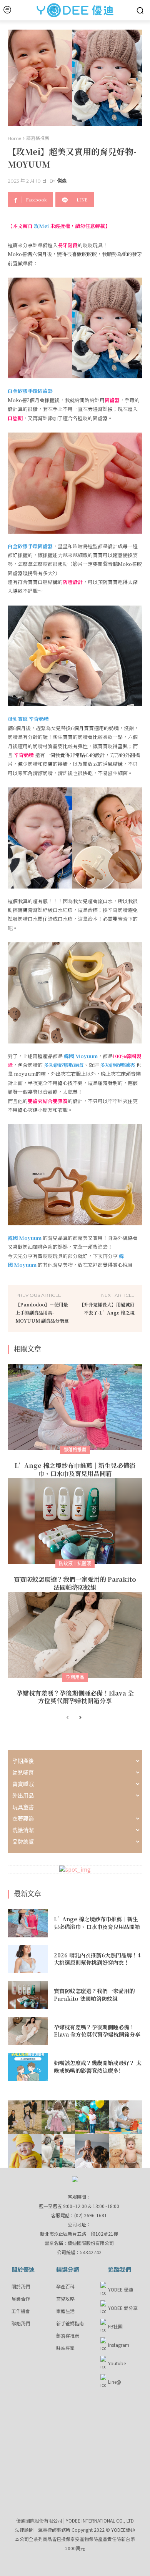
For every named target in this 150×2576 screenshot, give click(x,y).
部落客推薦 (68, 2336)
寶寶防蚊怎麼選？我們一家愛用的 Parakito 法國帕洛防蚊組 (75, 1583)
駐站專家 (65, 2348)
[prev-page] (67, 1718)
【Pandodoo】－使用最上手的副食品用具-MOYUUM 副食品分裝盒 (42, 1312)
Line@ (115, 2382)
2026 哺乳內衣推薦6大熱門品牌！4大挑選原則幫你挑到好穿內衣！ (97, 1959)
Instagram (119, 2345)
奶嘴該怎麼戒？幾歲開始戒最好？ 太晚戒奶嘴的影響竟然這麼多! (98, 2067)
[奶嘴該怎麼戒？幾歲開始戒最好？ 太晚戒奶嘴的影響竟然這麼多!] (28, 2067)
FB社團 (115, 2326)
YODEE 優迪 (121, 2289)
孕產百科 (65, 2286)
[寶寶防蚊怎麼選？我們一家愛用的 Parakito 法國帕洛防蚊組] (75, 1521)
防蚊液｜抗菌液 (75, 1563)
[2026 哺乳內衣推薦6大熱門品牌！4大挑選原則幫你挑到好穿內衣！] (28, 1959)
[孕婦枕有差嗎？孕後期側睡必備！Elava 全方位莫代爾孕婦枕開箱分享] (75, 1635)
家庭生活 (65, 2311)
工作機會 (21, 2311)
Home (14, 138)
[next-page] (80, 1718)
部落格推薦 (38, 138)
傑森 (62, 181)
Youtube (117, 2363)
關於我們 (21, 2286)
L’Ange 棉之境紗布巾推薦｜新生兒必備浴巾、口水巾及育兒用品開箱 (75, 1469)
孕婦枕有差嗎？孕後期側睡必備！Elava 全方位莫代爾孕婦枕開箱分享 (75, 1697)
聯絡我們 (21, 2323)
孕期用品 (75, 1677)
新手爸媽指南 (70, 2323)
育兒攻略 (65, 2299)
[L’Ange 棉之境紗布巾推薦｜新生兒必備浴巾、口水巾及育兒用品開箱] (75, 1407)
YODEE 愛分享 (123, 2308)
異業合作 (21, 2299)
